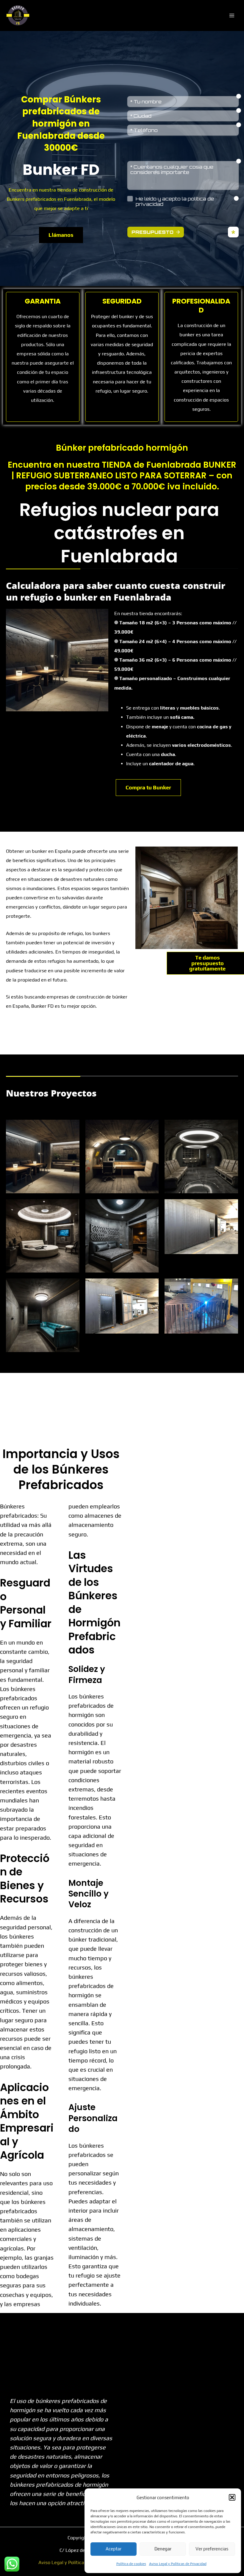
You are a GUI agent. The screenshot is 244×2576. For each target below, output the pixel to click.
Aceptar (114, 2549)
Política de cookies (131, 2564)
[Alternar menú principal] (232, 15)
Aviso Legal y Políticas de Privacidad (178, 2564)
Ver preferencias (212, 2549)
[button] (232, 2497)
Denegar (163, 2549)
